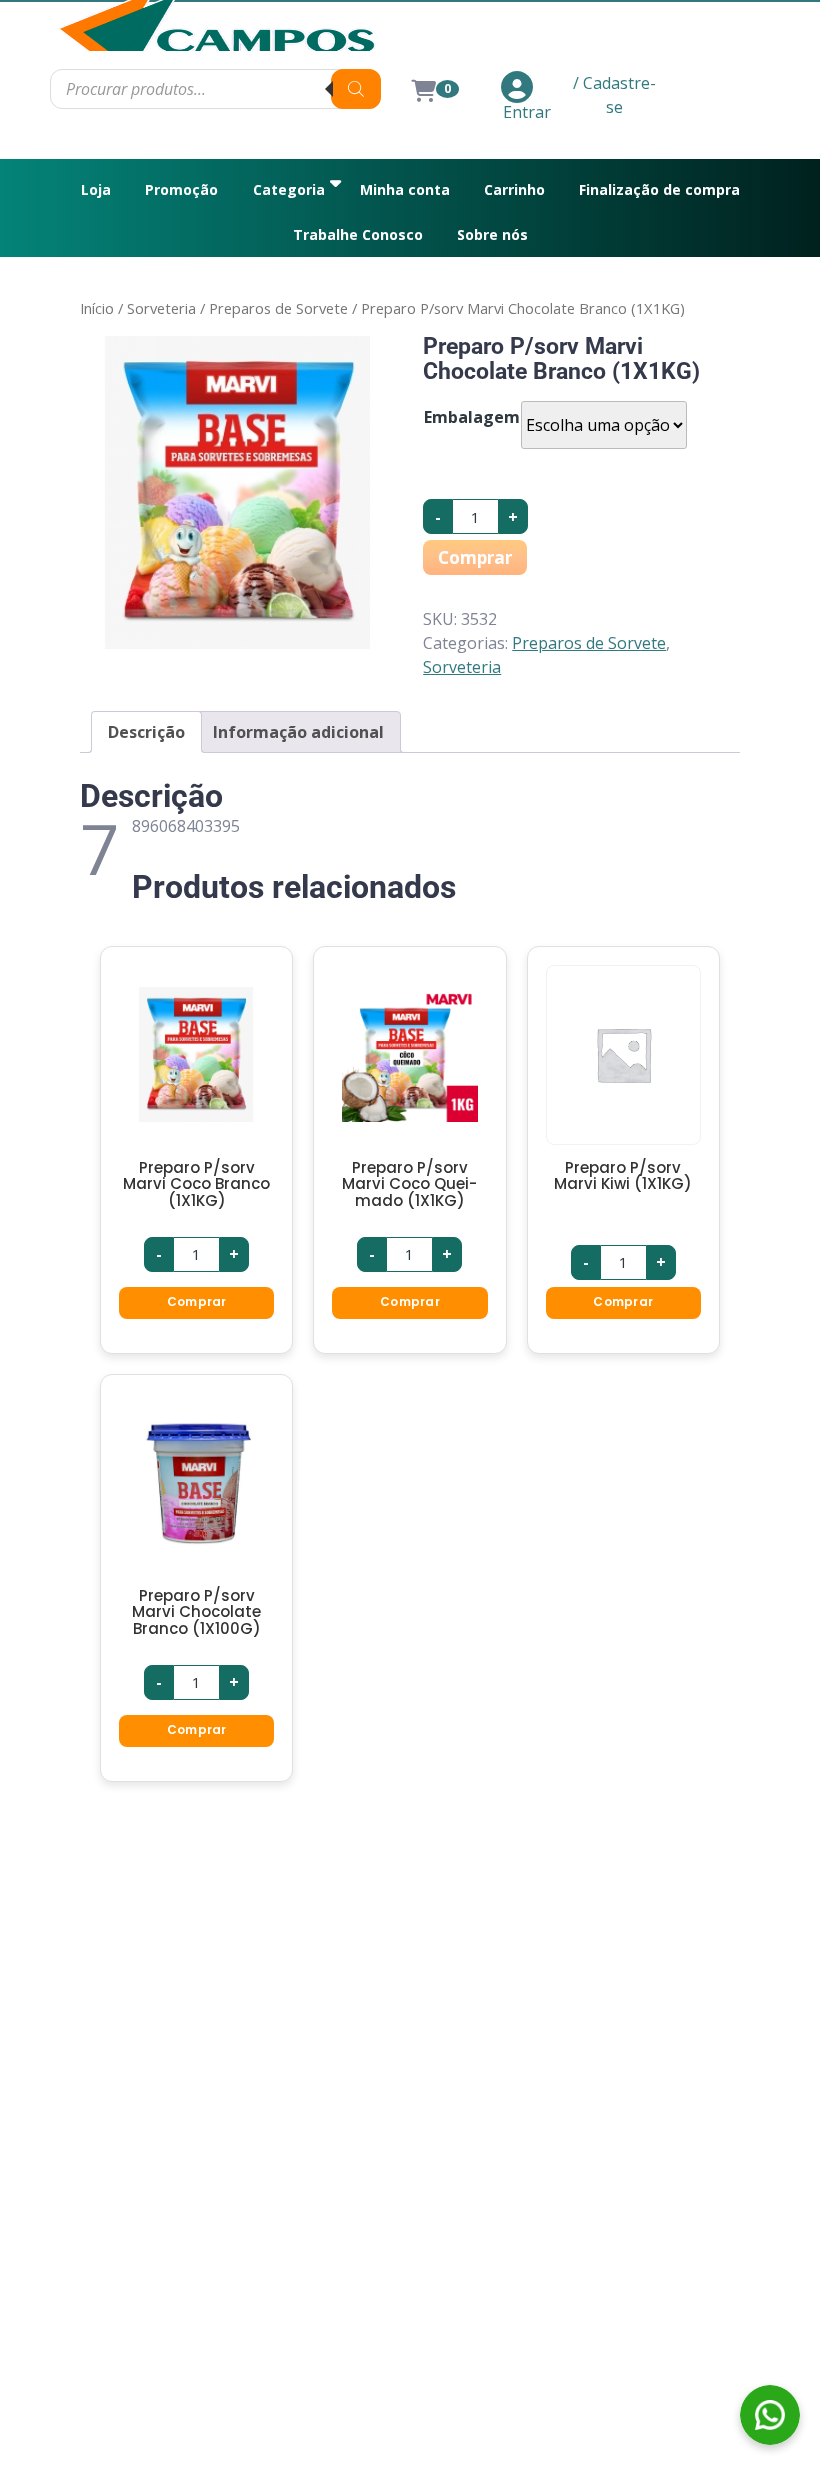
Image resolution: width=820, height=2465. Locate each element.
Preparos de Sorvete (278, 308)
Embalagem (472, 417)
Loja (96, 189)
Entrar (527, 112)
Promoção (181, 189)
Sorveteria (161, 308)
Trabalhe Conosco (358, 234)
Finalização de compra (659, 189)
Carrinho (514, 189)
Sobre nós (492, 234)
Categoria (289, 189)
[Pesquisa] (356, 89)
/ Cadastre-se (614, 95)
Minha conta (405, 189)
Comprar (475, 557)
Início (97, 308)
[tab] (146, 732)
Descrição (146, 732)
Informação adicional (298, 732)
